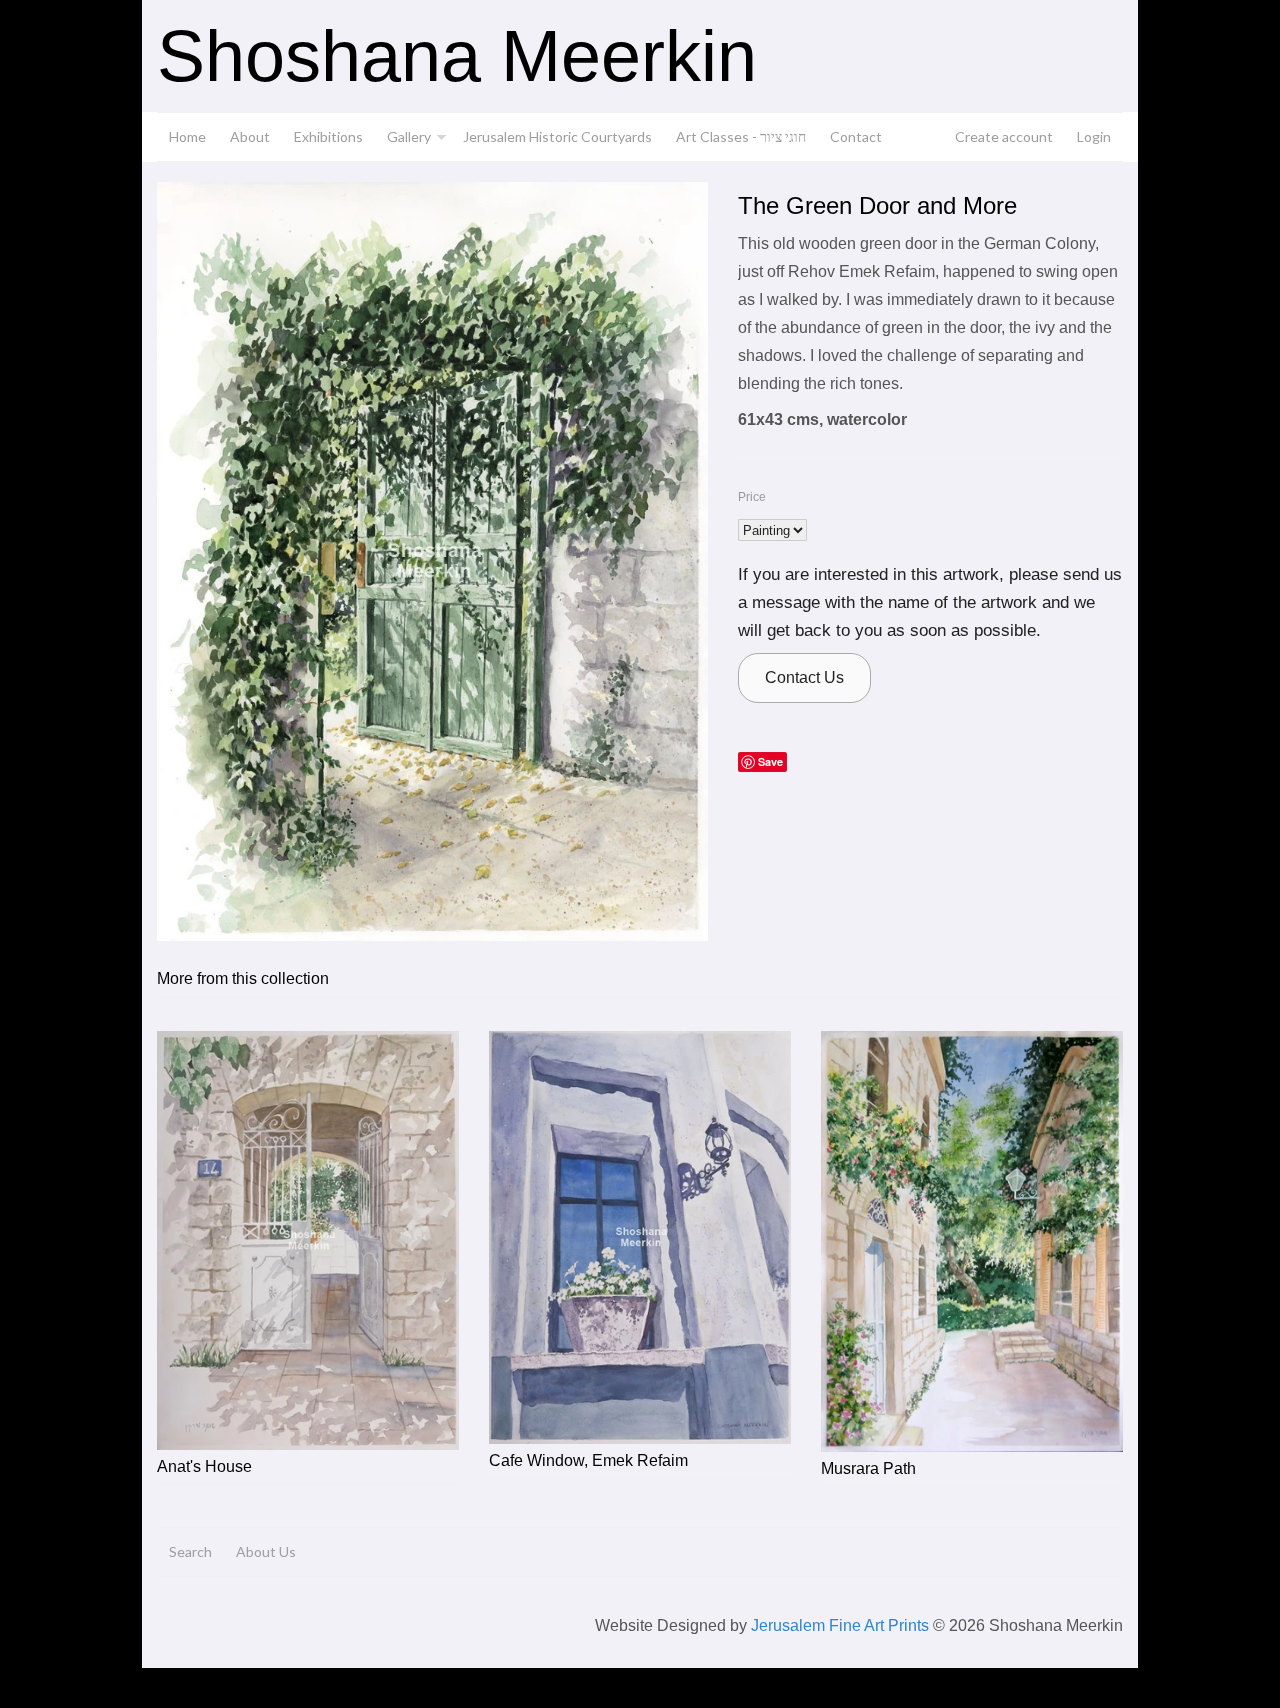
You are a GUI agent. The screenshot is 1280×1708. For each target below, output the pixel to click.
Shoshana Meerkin (457, 56)
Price (752, 497)
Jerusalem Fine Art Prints (840, 1625)
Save (770, 761)
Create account (1004, 136)
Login (1094, 136)
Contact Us (804, 677)
